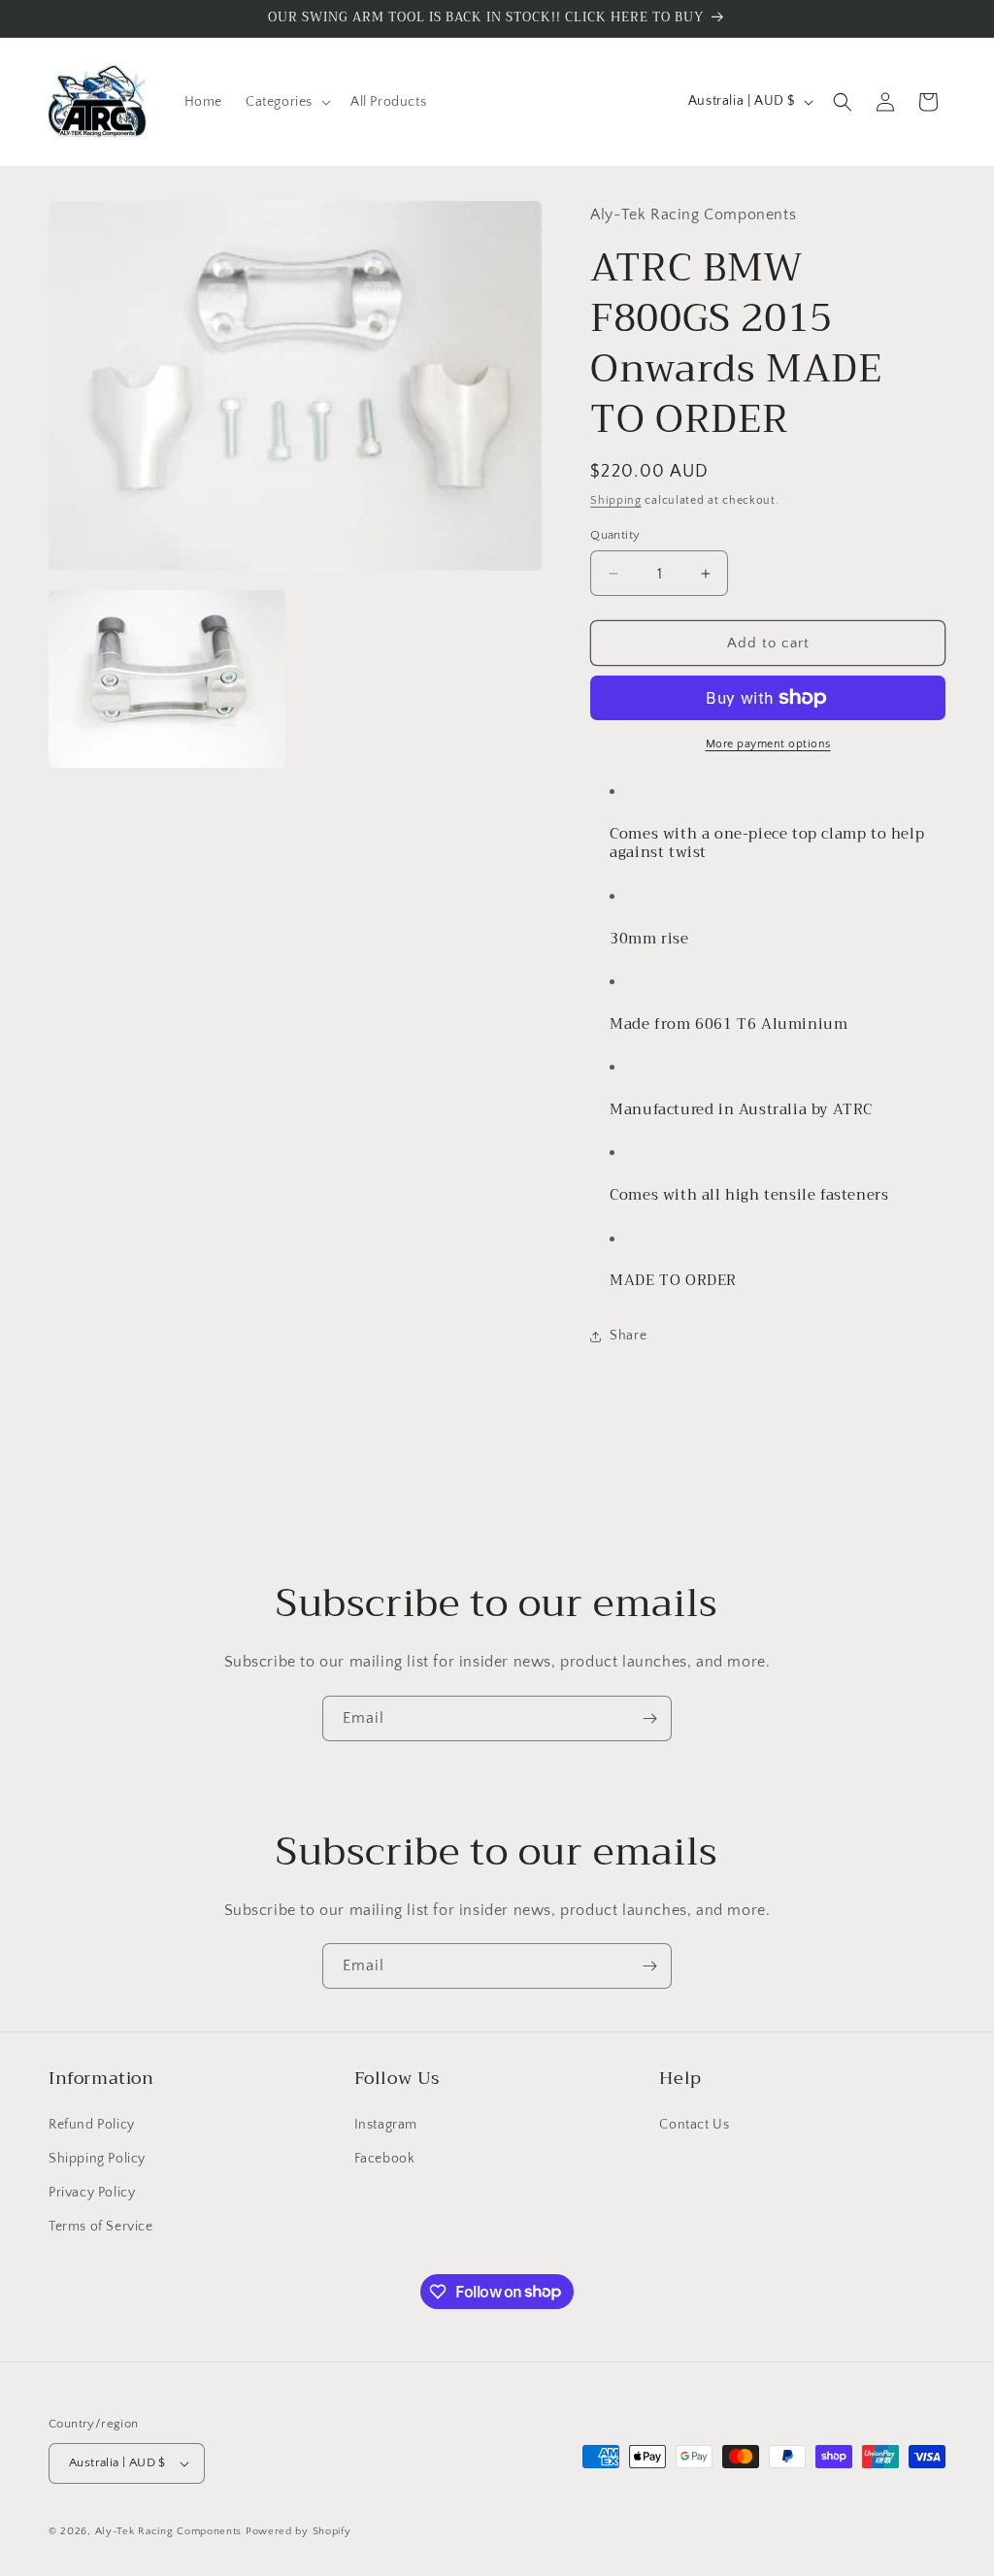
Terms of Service (101, 2227)
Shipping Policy (97, 2159)
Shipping (616, 500)
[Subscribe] (649, 1718)
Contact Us (694, 2125)
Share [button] (628, 1336)
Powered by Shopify (298, 2531)
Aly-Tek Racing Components (169, 2531)
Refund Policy (92, 2125)
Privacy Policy (92, 2193)
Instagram (386, 2125)
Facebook (385, 2159)
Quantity (615, 535)
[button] (286, 102)
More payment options (768, 744)
